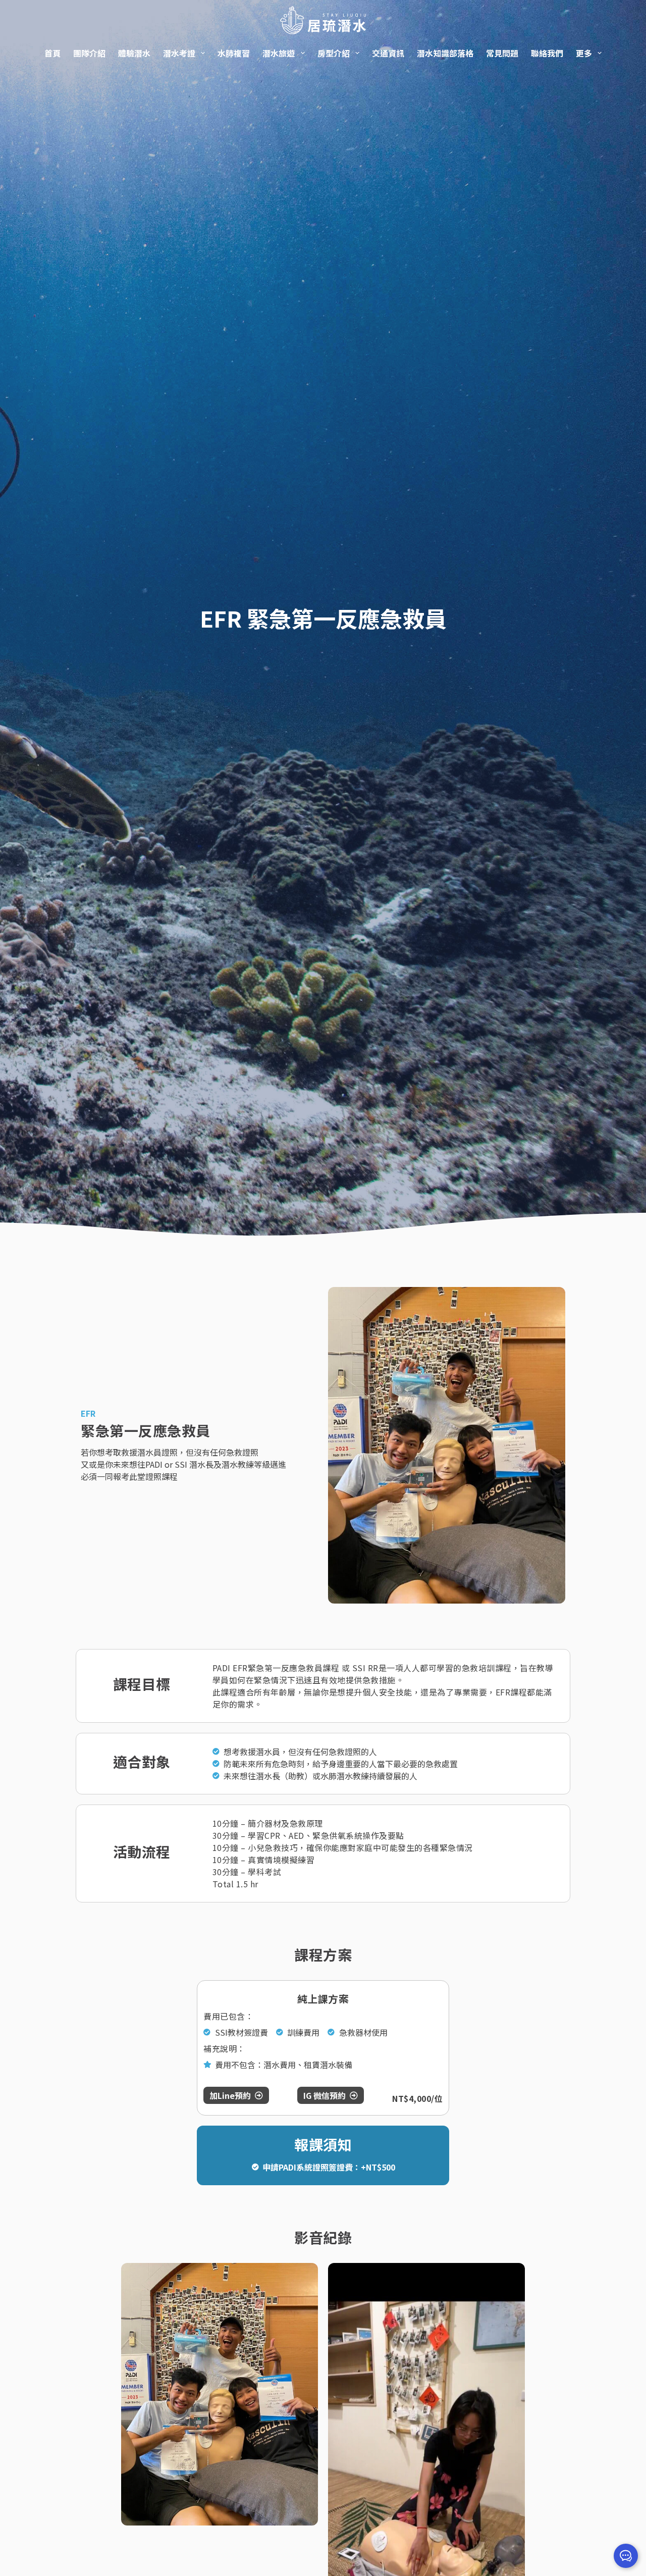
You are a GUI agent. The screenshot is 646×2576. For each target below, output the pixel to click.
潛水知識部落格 (445, 53)
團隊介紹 (89, 53)
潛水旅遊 (279, 53)
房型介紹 (334, 53)
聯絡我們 (547, 53)
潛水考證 (179, 53)
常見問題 (502, 53)
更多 (584, 53)
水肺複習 (234, 53)
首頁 (52, 53)
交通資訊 (388, 53)
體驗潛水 (134, 53)
